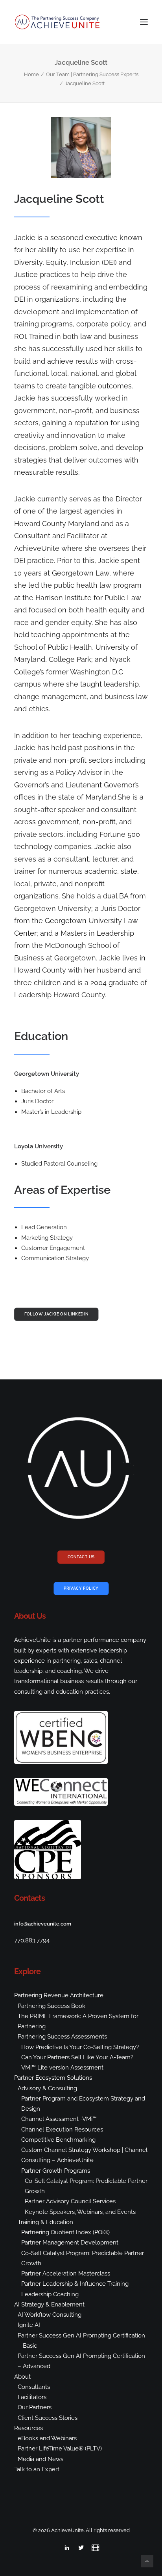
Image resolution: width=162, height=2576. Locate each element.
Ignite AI (29, 2325)
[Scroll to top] (147, 2561)
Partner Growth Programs (56, 2171)
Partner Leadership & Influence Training (75, 2284)
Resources (29, 2428)
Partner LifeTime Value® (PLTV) (60, 2448)
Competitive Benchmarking (58, 2140)
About (22, 2377)
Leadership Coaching (50, 2294)
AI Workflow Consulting (50, 2315)
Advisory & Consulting (47, 2088)
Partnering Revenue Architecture (59, 1995)
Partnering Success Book (52, 2006)
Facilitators (32, 2397)
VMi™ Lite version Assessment (62, 2068)
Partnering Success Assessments (62, 2037)
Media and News (40, 2459)
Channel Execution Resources (62, 2130)
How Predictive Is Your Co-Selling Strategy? (80, 2047)
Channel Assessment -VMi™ (59, 2119)
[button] (144, 22)
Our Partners (35, 2407)
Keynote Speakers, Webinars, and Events (80, 2212)
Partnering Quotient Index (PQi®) (65, 2232)
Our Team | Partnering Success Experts (92, 74)
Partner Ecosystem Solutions (53, 2078)
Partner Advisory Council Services (70, 2201)
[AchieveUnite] (58, 22)
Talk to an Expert (37, 2469)
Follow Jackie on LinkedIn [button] (56, 1314)
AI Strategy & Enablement (49, 2305)
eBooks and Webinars (47, 2438)
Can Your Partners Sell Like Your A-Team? (77, 2057)
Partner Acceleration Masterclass (66, 2274)
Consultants (34, 2387)
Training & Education (45, 2222)
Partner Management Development (70, 2243)
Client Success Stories (48, 2418)
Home (31, 74)
